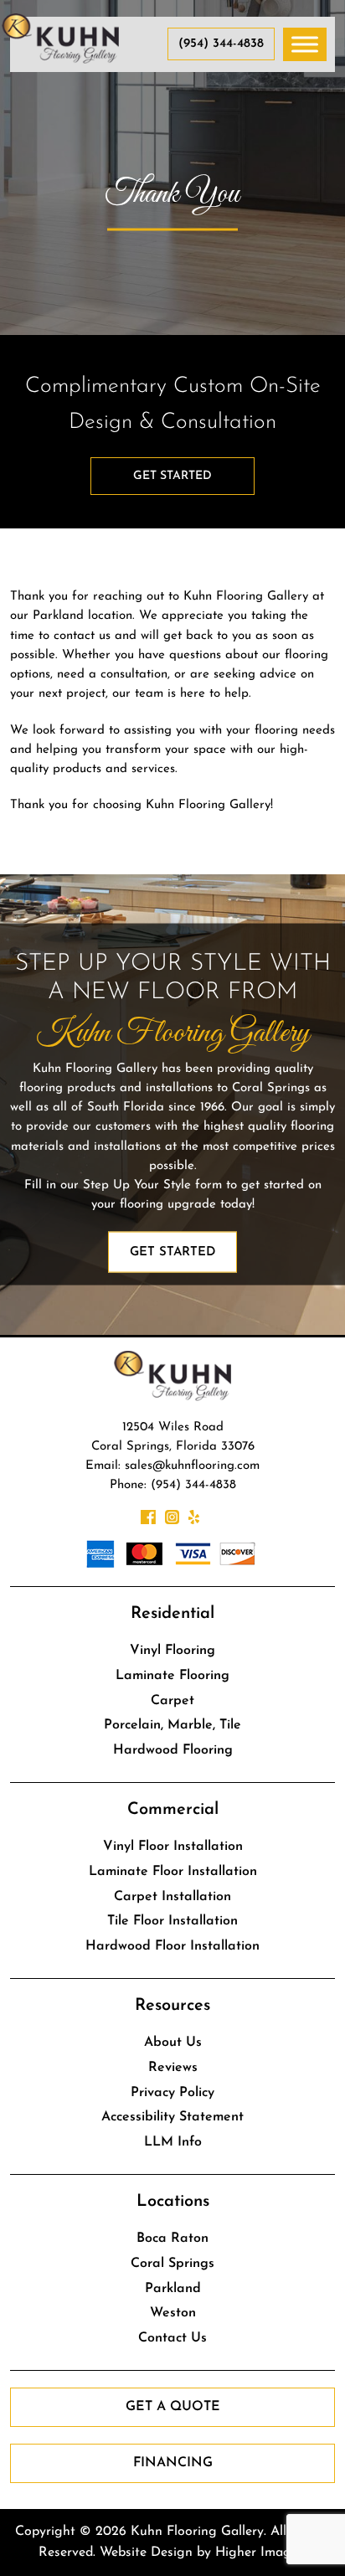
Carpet (172, 1701)
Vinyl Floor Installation (173, 1847)
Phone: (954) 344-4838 (173, 1485)
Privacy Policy (172, 2093)
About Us (173, 2043)
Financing (173, 2463)
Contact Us (172, 2338)
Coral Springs (172, 2264)
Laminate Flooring (172, 1676)
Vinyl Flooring (172, 1651)
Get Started (172, 476)
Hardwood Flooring (173, 1750)
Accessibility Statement (172, 2117)
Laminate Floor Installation (173, 1872)
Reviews (173, 2068)
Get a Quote (173, 2407)
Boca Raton (172, 2239)
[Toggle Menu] (305, 44)
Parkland (173, 2289)
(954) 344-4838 (221, 44)
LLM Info (173, 2142)
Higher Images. (261, 2553)
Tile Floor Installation (172, 1921)
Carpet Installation (172, 1897)
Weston (173, 2313)
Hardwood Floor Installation (172, 1946)
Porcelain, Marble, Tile (172, 1725)
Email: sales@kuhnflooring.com (172, 1466)
